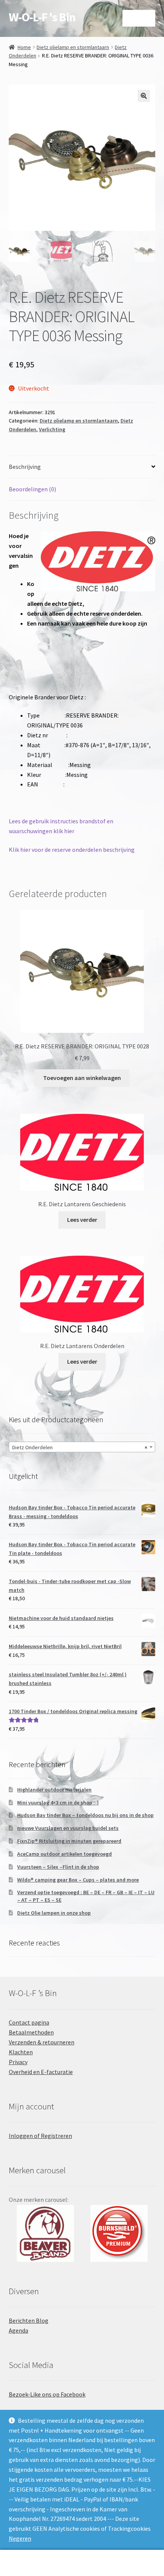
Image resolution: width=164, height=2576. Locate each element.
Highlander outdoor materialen (54, 1790)
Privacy (18, 2062)
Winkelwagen (126, 2556)
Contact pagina (29, 2022)
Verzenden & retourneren (42, 2042)
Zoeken (82, 2563)
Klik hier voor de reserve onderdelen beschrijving (72, 850)
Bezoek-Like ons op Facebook (47, 2394)
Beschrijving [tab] (25, 467)
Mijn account (27, 2563)
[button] (144, 96)
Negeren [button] (20, 2538)
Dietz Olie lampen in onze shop (54, 1913)
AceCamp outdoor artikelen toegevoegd (64, 1854)
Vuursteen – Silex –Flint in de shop (58, 1867)
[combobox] (82, 1447)
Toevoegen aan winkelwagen (82, 1078)
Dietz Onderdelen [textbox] (80, 1447)
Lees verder (82, 1220)
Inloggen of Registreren (40, 2136)
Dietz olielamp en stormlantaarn (73, 47)
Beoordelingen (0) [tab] (32, 489)
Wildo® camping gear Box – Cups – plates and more (78, 1880)
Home (24, 47)
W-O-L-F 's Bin (42, 17)
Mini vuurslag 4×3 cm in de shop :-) (58, 1803)
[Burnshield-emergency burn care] (46, 2233)
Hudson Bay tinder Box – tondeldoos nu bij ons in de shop (85, 1815)
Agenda (18, 2330)
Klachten (21, 2052)
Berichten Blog (29, 2320)
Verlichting (52, 429)
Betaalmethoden (31, 2032)
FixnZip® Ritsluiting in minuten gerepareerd (69, 1841)
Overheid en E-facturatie (41, 2072)
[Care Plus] (119, 2233)
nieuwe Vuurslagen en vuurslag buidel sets (68, 1828)
